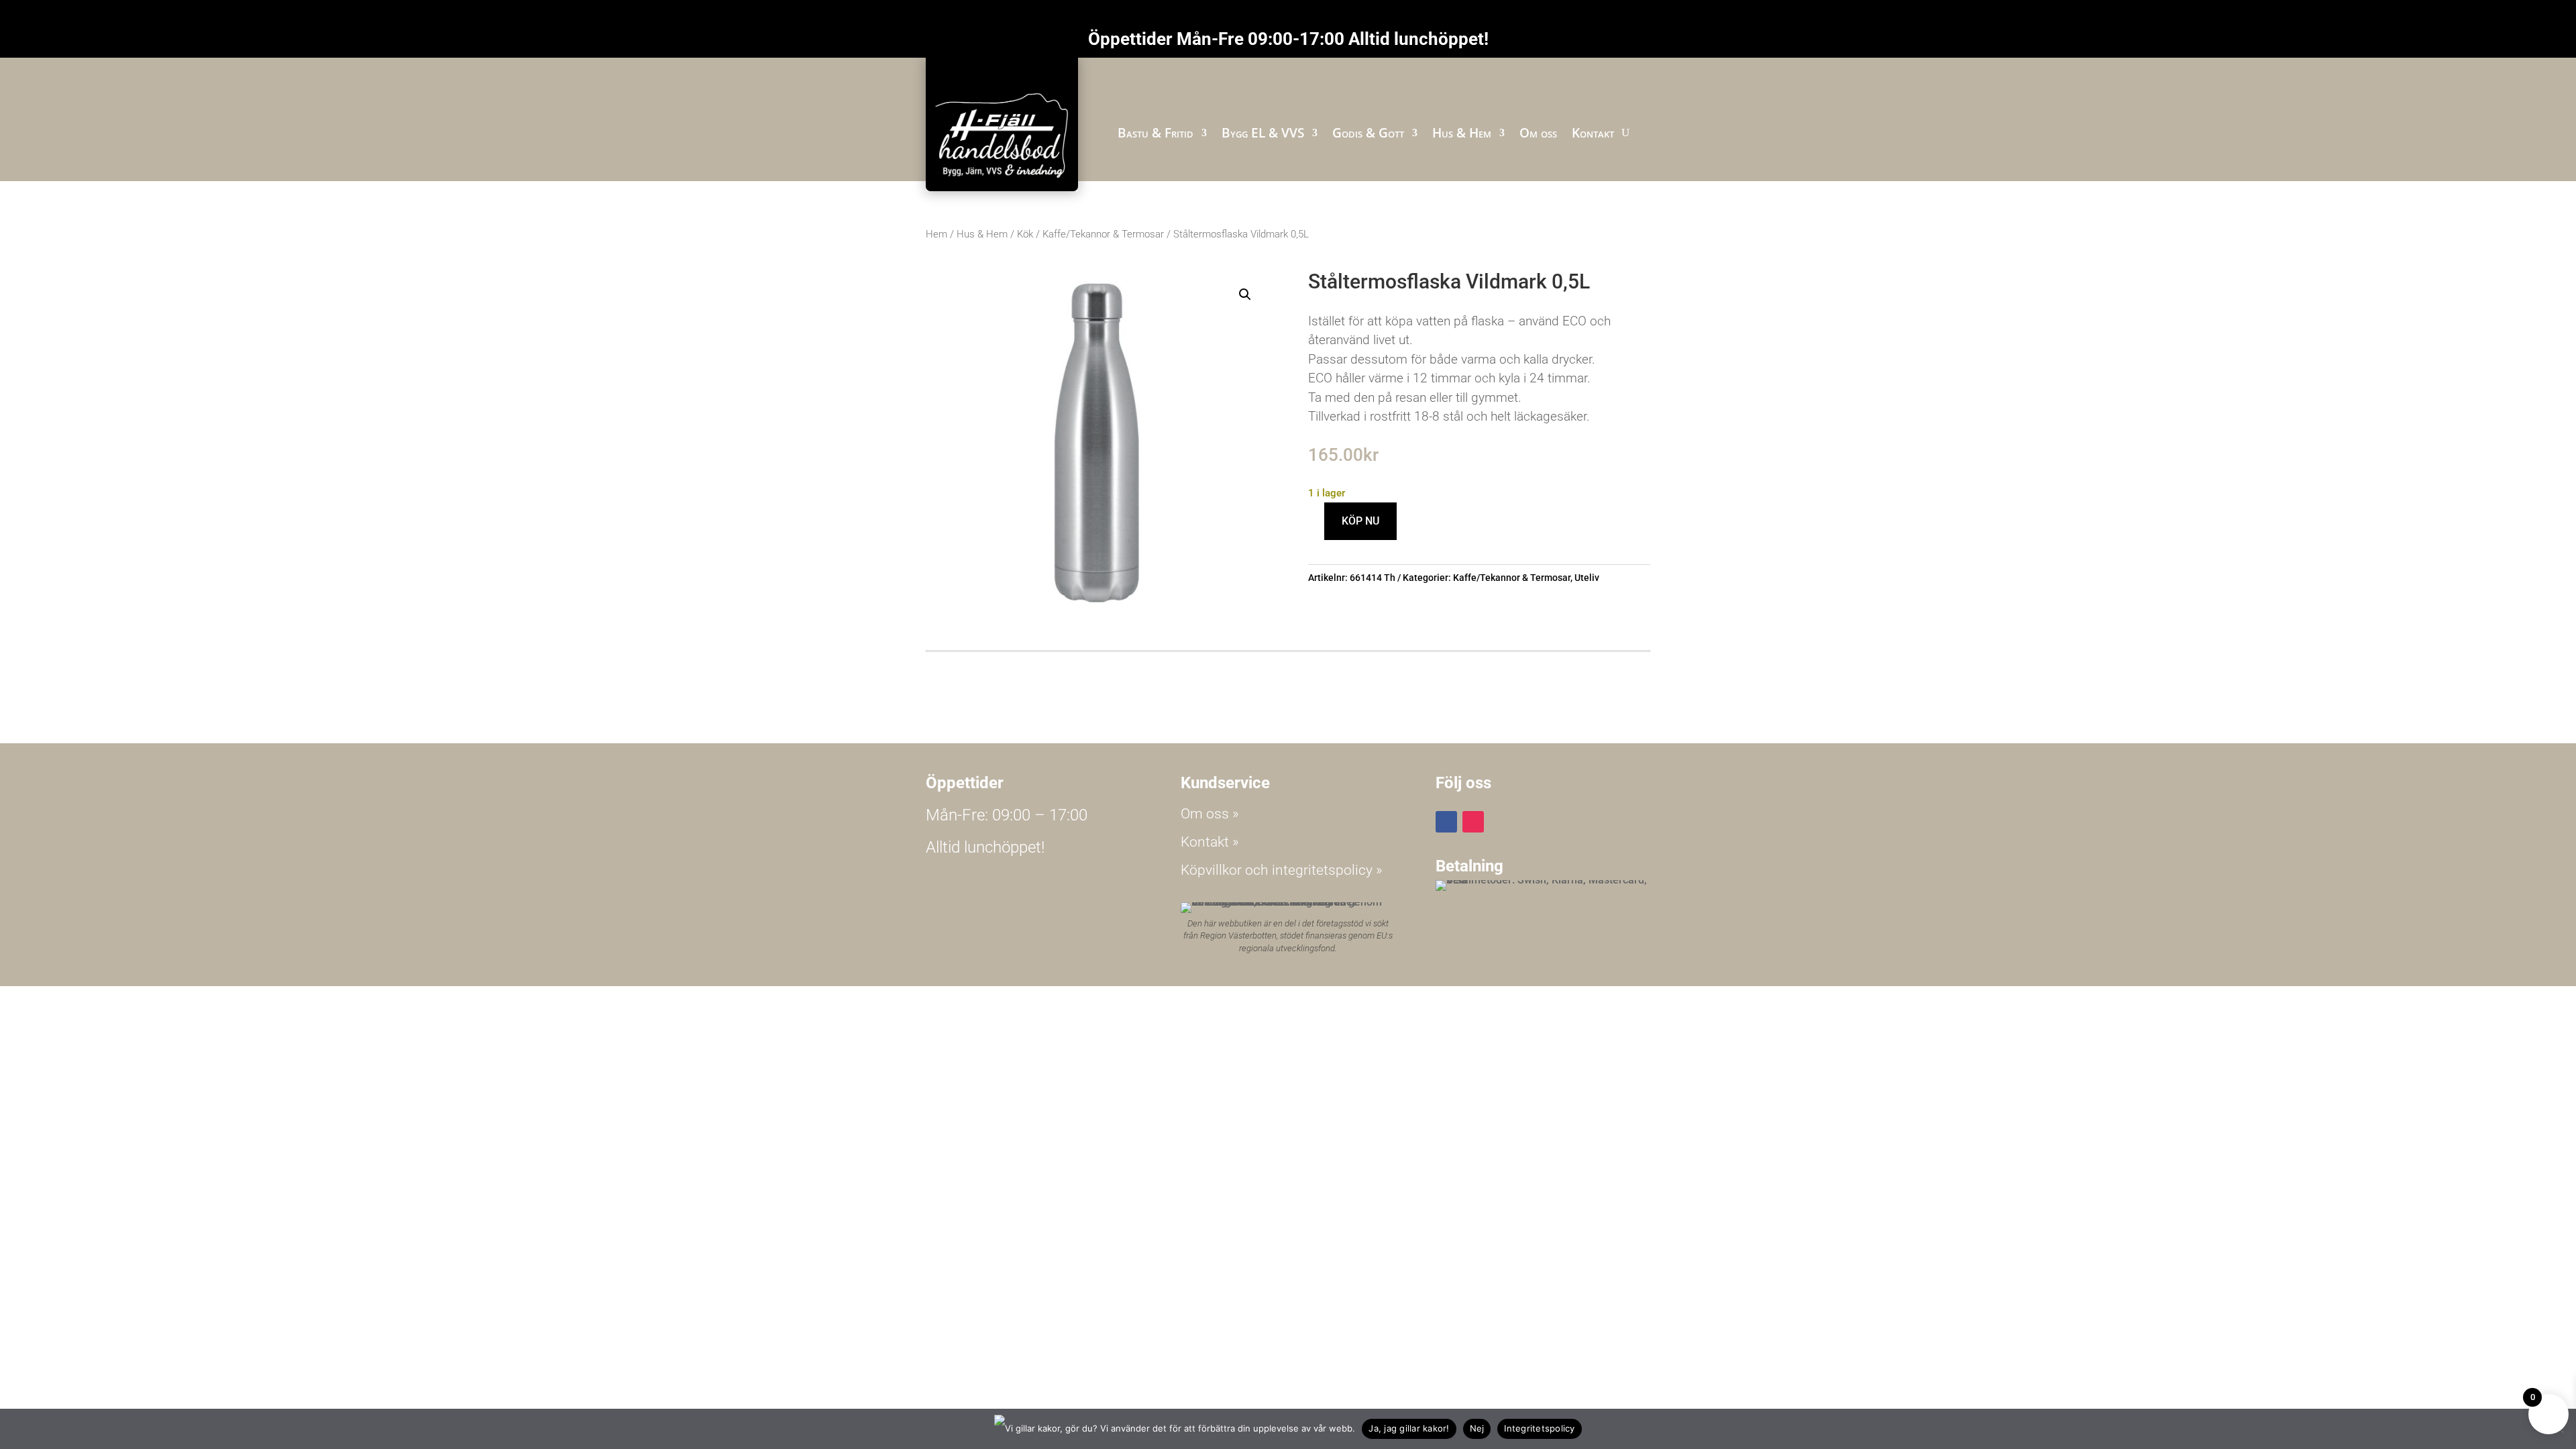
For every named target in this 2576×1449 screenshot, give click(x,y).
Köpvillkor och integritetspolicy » (1282, 870)
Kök (1025, 234)
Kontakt (1593, 133)
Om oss (1538, 133)
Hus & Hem (1462, 133)
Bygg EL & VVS (1263, 133)
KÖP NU (1360, 521)
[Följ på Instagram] (1473, 822)
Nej (1477, 1428)
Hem (936, 234)
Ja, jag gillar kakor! (1409, 1428)
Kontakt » (1210, 842)
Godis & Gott (1368, 133)
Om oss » (1210, 814)
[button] (1245, 294)
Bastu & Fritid (1156, 133)
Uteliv (1587, 578)
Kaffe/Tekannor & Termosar (1103, 234)
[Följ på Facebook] (1446, 822)
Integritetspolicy (1539, 1428)
